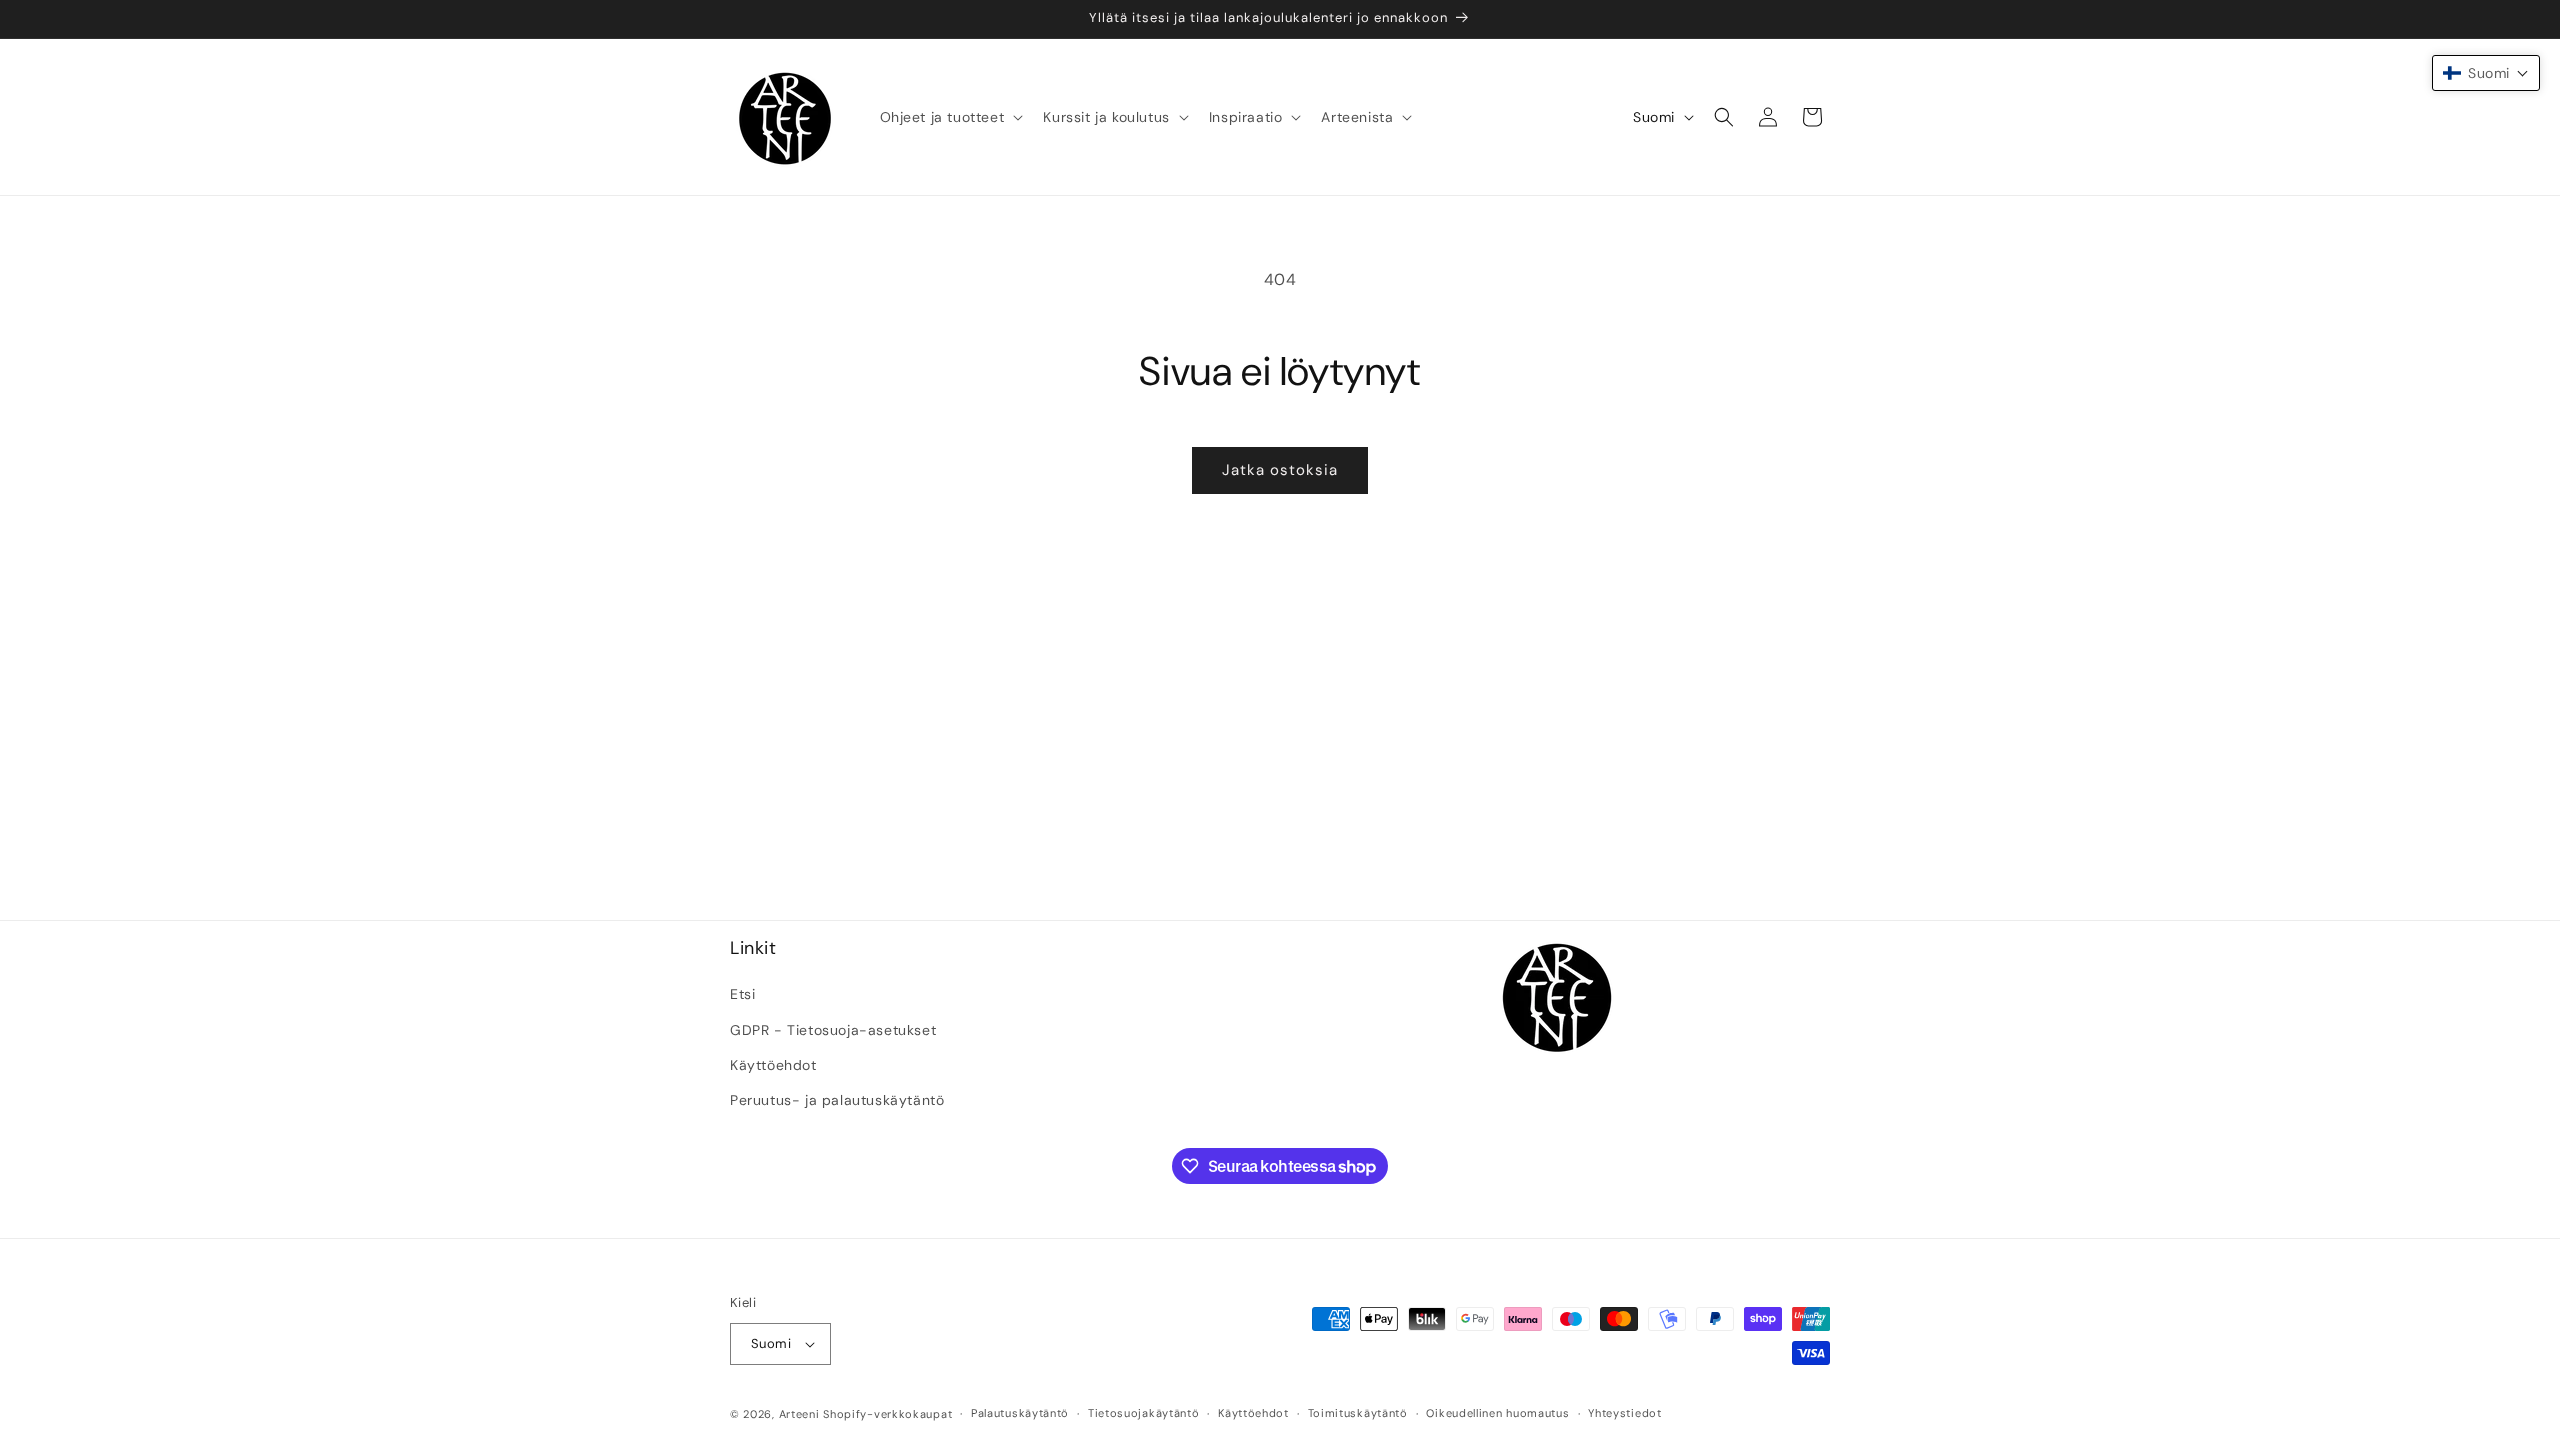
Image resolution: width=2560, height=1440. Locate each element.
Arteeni (799, 1414)
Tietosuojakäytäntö (1144, 1413)
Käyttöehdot (773, 1065)
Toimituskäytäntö (1358, 1413)
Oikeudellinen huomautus (1497, 1413)
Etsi (742, 994)
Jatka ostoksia (1280, 470)
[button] (950, 117)
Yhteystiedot (1624, 1413)
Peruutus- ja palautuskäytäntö (837, 1100)
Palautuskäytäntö (1020, 1413)
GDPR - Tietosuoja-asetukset (833, 1030)
